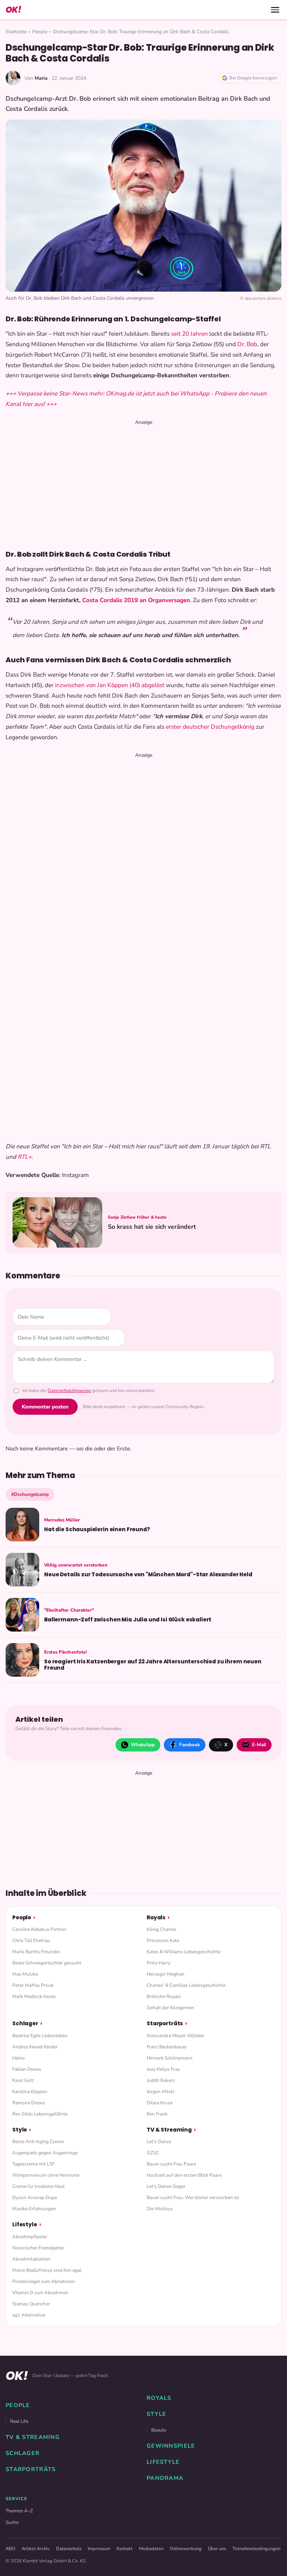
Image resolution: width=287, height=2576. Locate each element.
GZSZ (153, 2153)
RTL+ (24, 1157)
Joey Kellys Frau (163, 2069)
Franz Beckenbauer (167, 2047)
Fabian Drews (27, 2069)
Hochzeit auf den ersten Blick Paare (184, 2175)
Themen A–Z (19, 2511)
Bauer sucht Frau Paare (171, 2164)
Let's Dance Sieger (166, 2186)
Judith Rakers (161, 2080)
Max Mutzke (25, 1974)
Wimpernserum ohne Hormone (46, 2175)
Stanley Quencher (31, 2304)
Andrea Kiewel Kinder (35, 2047)
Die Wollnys (160, 2209)
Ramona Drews (29, 2103)
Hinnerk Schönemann (170, 2058)
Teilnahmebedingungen (256, 2549)
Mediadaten (151, 2549)
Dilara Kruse (160, 2103)
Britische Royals (164, 1996)
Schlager (25, 2023)
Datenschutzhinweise (69, 1391)
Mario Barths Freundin (36, 1952)
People (40, 32)
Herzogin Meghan (166, 1974)
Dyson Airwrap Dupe (35, 2197)
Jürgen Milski (160, 2092)
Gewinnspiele (171, 2446)
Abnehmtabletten (31, 2259)
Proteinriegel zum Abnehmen (44, 2281)
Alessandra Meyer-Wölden (176, 2036)
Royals (156, 1917)
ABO (10, 2549)
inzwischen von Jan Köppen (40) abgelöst (110, 685)
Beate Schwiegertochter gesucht (47, 1963)
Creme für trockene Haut (38, 2186)
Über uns (217, 2549)
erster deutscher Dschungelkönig (210, 727)
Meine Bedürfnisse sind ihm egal (47, 2270)
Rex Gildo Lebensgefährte (40, 2114)
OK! (13, 10)
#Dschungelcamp (30, 1494)
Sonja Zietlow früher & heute (137, 1217)
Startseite (16, 32)
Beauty (159, 2430)
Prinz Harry (159, 1963)
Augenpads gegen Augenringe (45, 2153)
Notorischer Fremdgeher (38, 2248)
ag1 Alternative (29, 2315)
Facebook (190, 1745)
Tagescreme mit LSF (33, 2164)
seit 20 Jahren (190, 334)
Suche (12, 2522)
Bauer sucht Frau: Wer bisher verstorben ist (193, 2197)
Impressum (99, 2549)
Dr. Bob (247, 344)
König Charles (162, 1929)
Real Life (19, 2421)
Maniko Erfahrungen (34, 2209)
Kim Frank (157, 2114)
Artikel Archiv (36, 2549)
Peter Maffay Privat (33, 1985)
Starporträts (165, 2023)
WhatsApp (143, 1745)
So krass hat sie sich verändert (152, 1227)
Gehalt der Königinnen (170, 2008)
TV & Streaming (169, 2130)
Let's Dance (159, 2142)
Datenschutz (69, 2549)
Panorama (165, 2478)
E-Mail (259, 1745)
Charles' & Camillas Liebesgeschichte (186, 1985)
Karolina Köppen (30, 2092)
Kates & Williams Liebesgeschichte (184, 1952)
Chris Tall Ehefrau (31, 1940)
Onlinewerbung (186, 2549)
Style (20, 2130)
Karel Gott (23, 2080)
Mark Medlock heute (34, 1996)
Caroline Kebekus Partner (39, 1929)
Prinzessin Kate (163, 1940)
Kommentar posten (45, 1407)
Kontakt (125, 2549)
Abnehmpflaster (30, 2237)
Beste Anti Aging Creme (38, 2142)
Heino (19, 2058)
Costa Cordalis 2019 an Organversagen (136, 600)
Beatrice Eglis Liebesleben (40, 2036)
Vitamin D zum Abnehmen (40, 2293)
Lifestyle (25, 2224)
